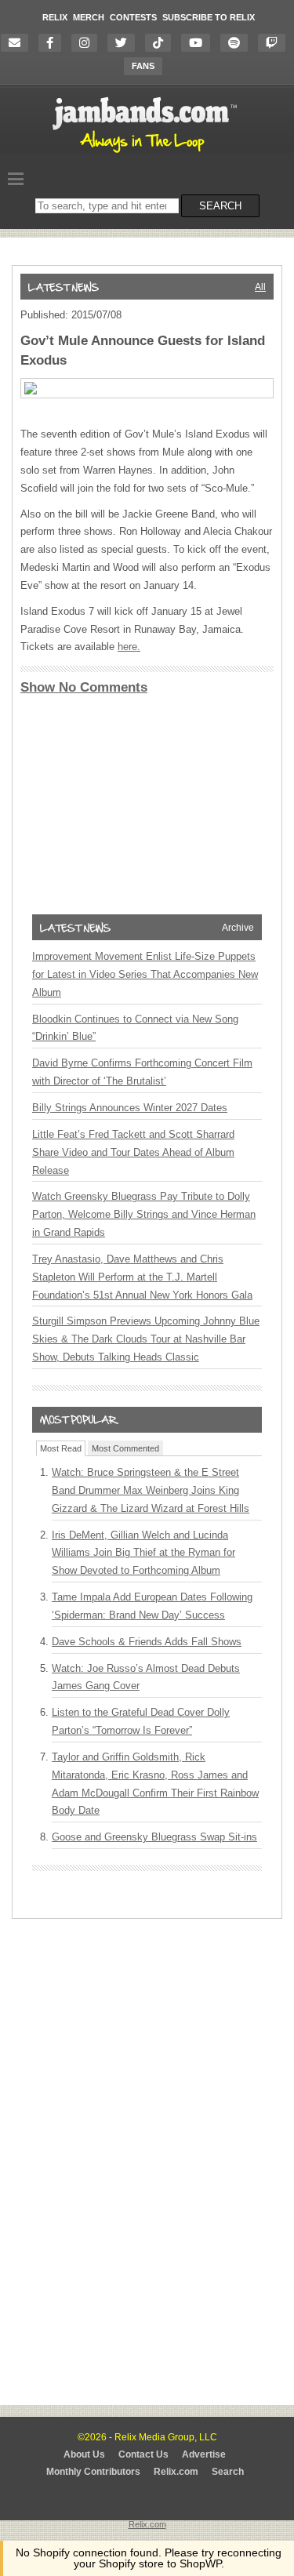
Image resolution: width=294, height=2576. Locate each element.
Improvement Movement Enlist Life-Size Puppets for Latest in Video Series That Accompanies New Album (145, 974)
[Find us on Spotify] (238, 43)
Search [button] (220, 206)
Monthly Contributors (93, 2472)
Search (228, 2472)
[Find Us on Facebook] (54, 43)
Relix (55, 17)
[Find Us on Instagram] (88, 43)
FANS (143, 66)
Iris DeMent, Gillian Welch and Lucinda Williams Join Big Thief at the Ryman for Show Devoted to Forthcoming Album (143, 1553)
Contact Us (143, 2454)
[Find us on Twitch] (276, 43)
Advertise (204, 2454)
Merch (89, 17)
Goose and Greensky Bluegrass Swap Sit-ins (154, 1837)
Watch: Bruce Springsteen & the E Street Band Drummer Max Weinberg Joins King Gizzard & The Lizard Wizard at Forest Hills (151, 1490)
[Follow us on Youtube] (200, 43)
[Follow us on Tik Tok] (162, 43)
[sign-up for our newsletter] (18, 43)
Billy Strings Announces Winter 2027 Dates (130, 1108)
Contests (133, 17)
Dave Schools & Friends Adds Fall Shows (147, 1642)
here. (129, 647)
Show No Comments (84, 687)
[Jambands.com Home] (147, 154)
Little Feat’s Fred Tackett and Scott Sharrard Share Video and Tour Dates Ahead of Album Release (133, 1152)
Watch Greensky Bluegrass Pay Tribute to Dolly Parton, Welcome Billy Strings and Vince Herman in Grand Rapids (144, 1214)
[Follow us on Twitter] (125, 43)
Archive (238, 928)
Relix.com (176, 2472)
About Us (84, 2454)
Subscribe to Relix (209, 17)
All (260, 287)
